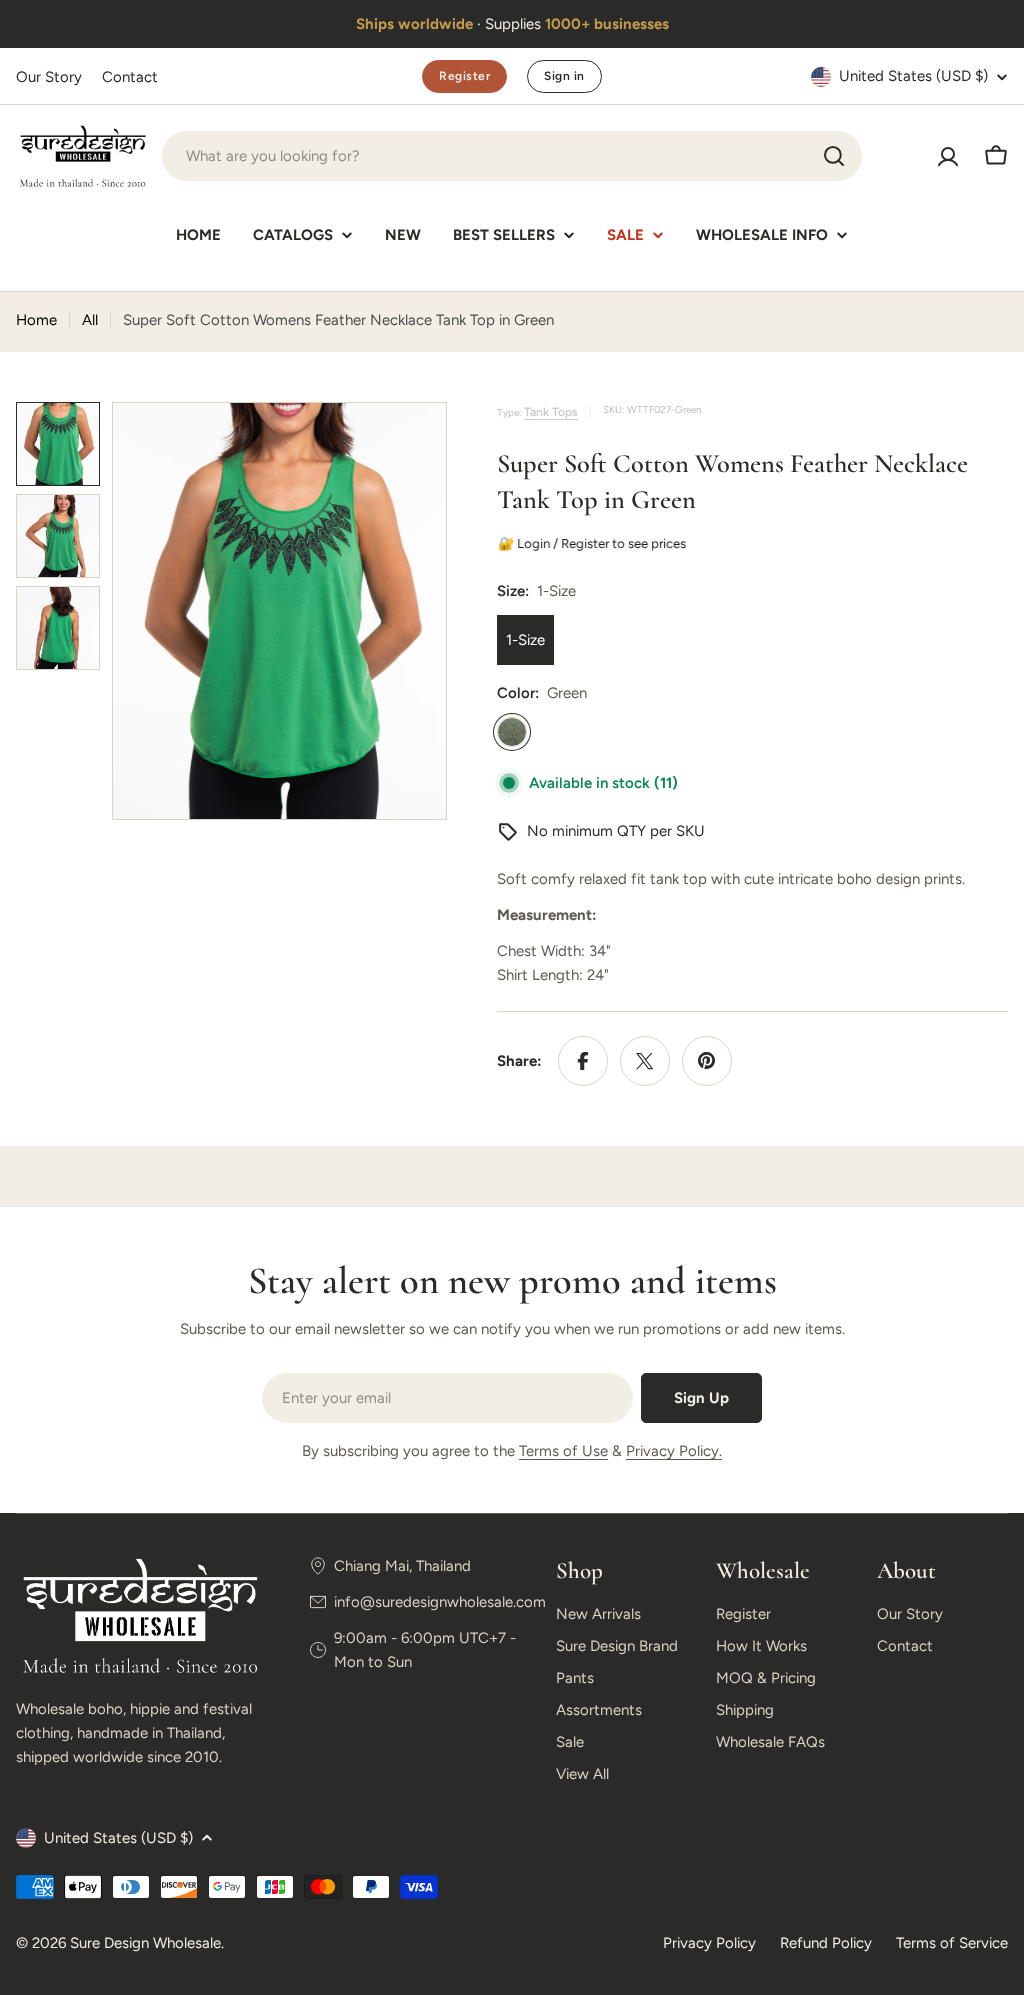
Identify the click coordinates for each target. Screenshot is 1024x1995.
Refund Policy (826, 1943)
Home (36, 320)
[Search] (834, 156)
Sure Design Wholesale (145, 1943)
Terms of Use (563, 1451)
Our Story (49, 77)
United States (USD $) (913, 76)
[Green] (512, 732)
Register (464, 76)
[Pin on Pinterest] (707, 1061)
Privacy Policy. (674, 1451)
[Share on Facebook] (583, 1061)
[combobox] (512, 156)
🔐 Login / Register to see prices (593, 543)
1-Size (525, 640)
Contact (130, 77)
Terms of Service (952, 1943)
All (90, 320)
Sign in (564, 76)
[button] (28, 24)
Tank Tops (551, 412)
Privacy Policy (709, 1943)
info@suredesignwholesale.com (440, 1602)
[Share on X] (645, 1061)
